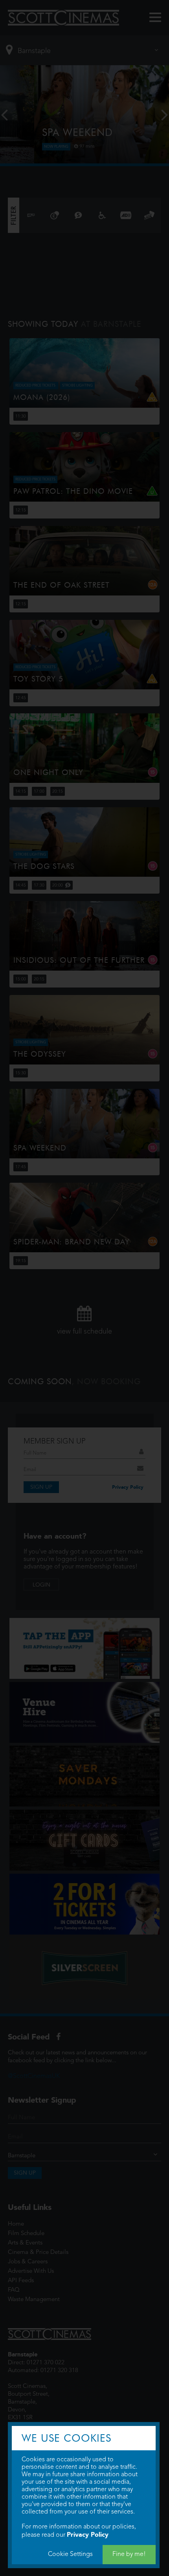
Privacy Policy (88, 2535)
